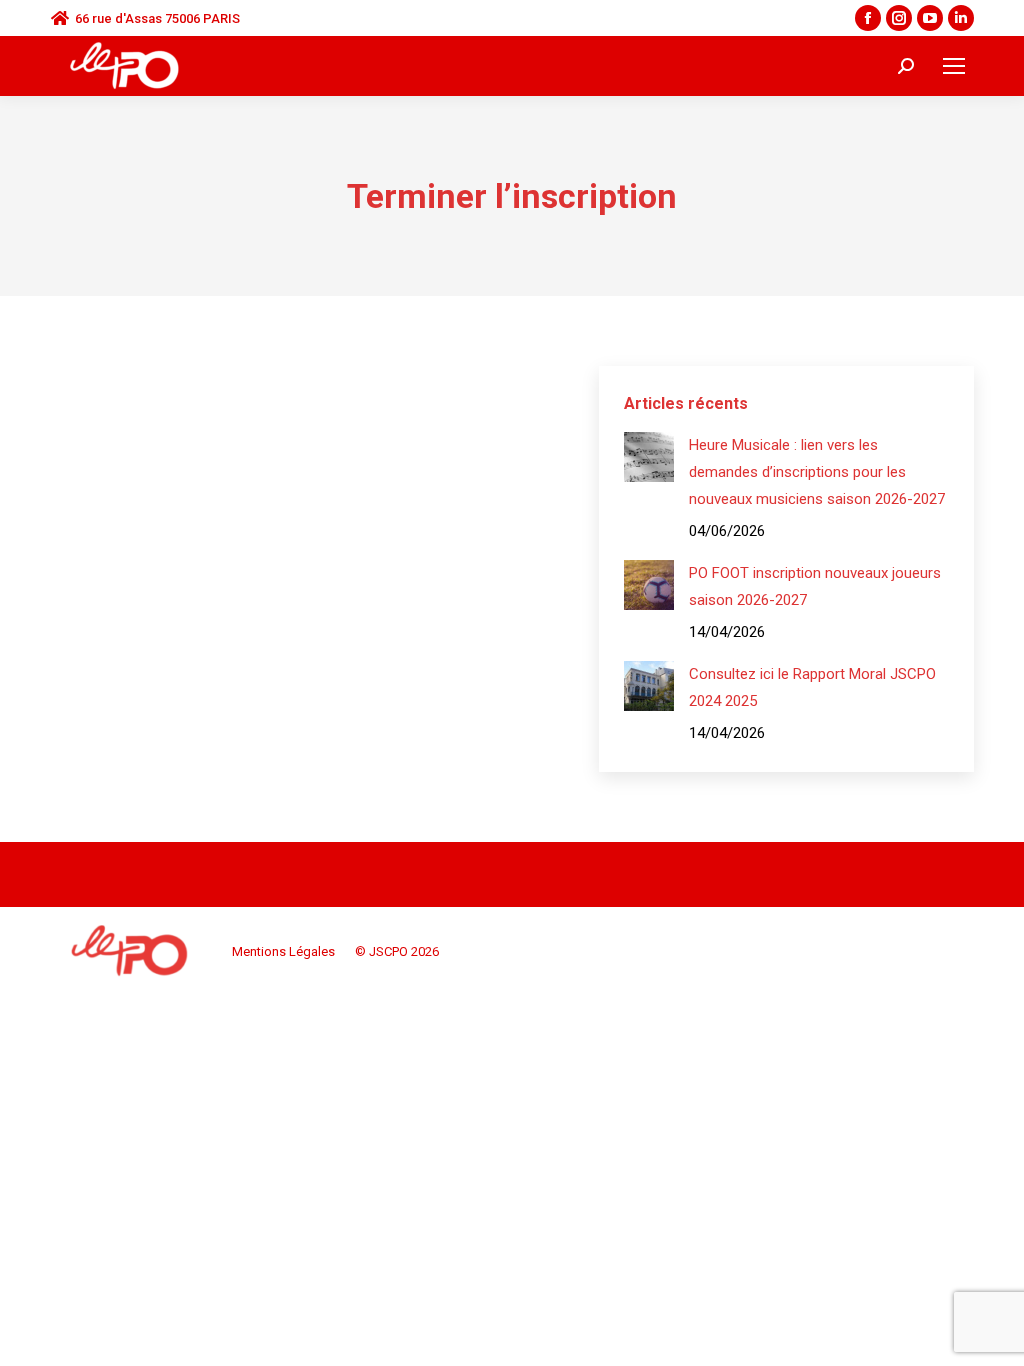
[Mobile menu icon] (954, 66)
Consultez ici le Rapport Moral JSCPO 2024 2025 (812, 687)
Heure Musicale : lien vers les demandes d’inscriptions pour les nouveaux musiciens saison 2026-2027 (817, 472)
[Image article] (649, 457)
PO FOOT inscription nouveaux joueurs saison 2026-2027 (815, 586)
